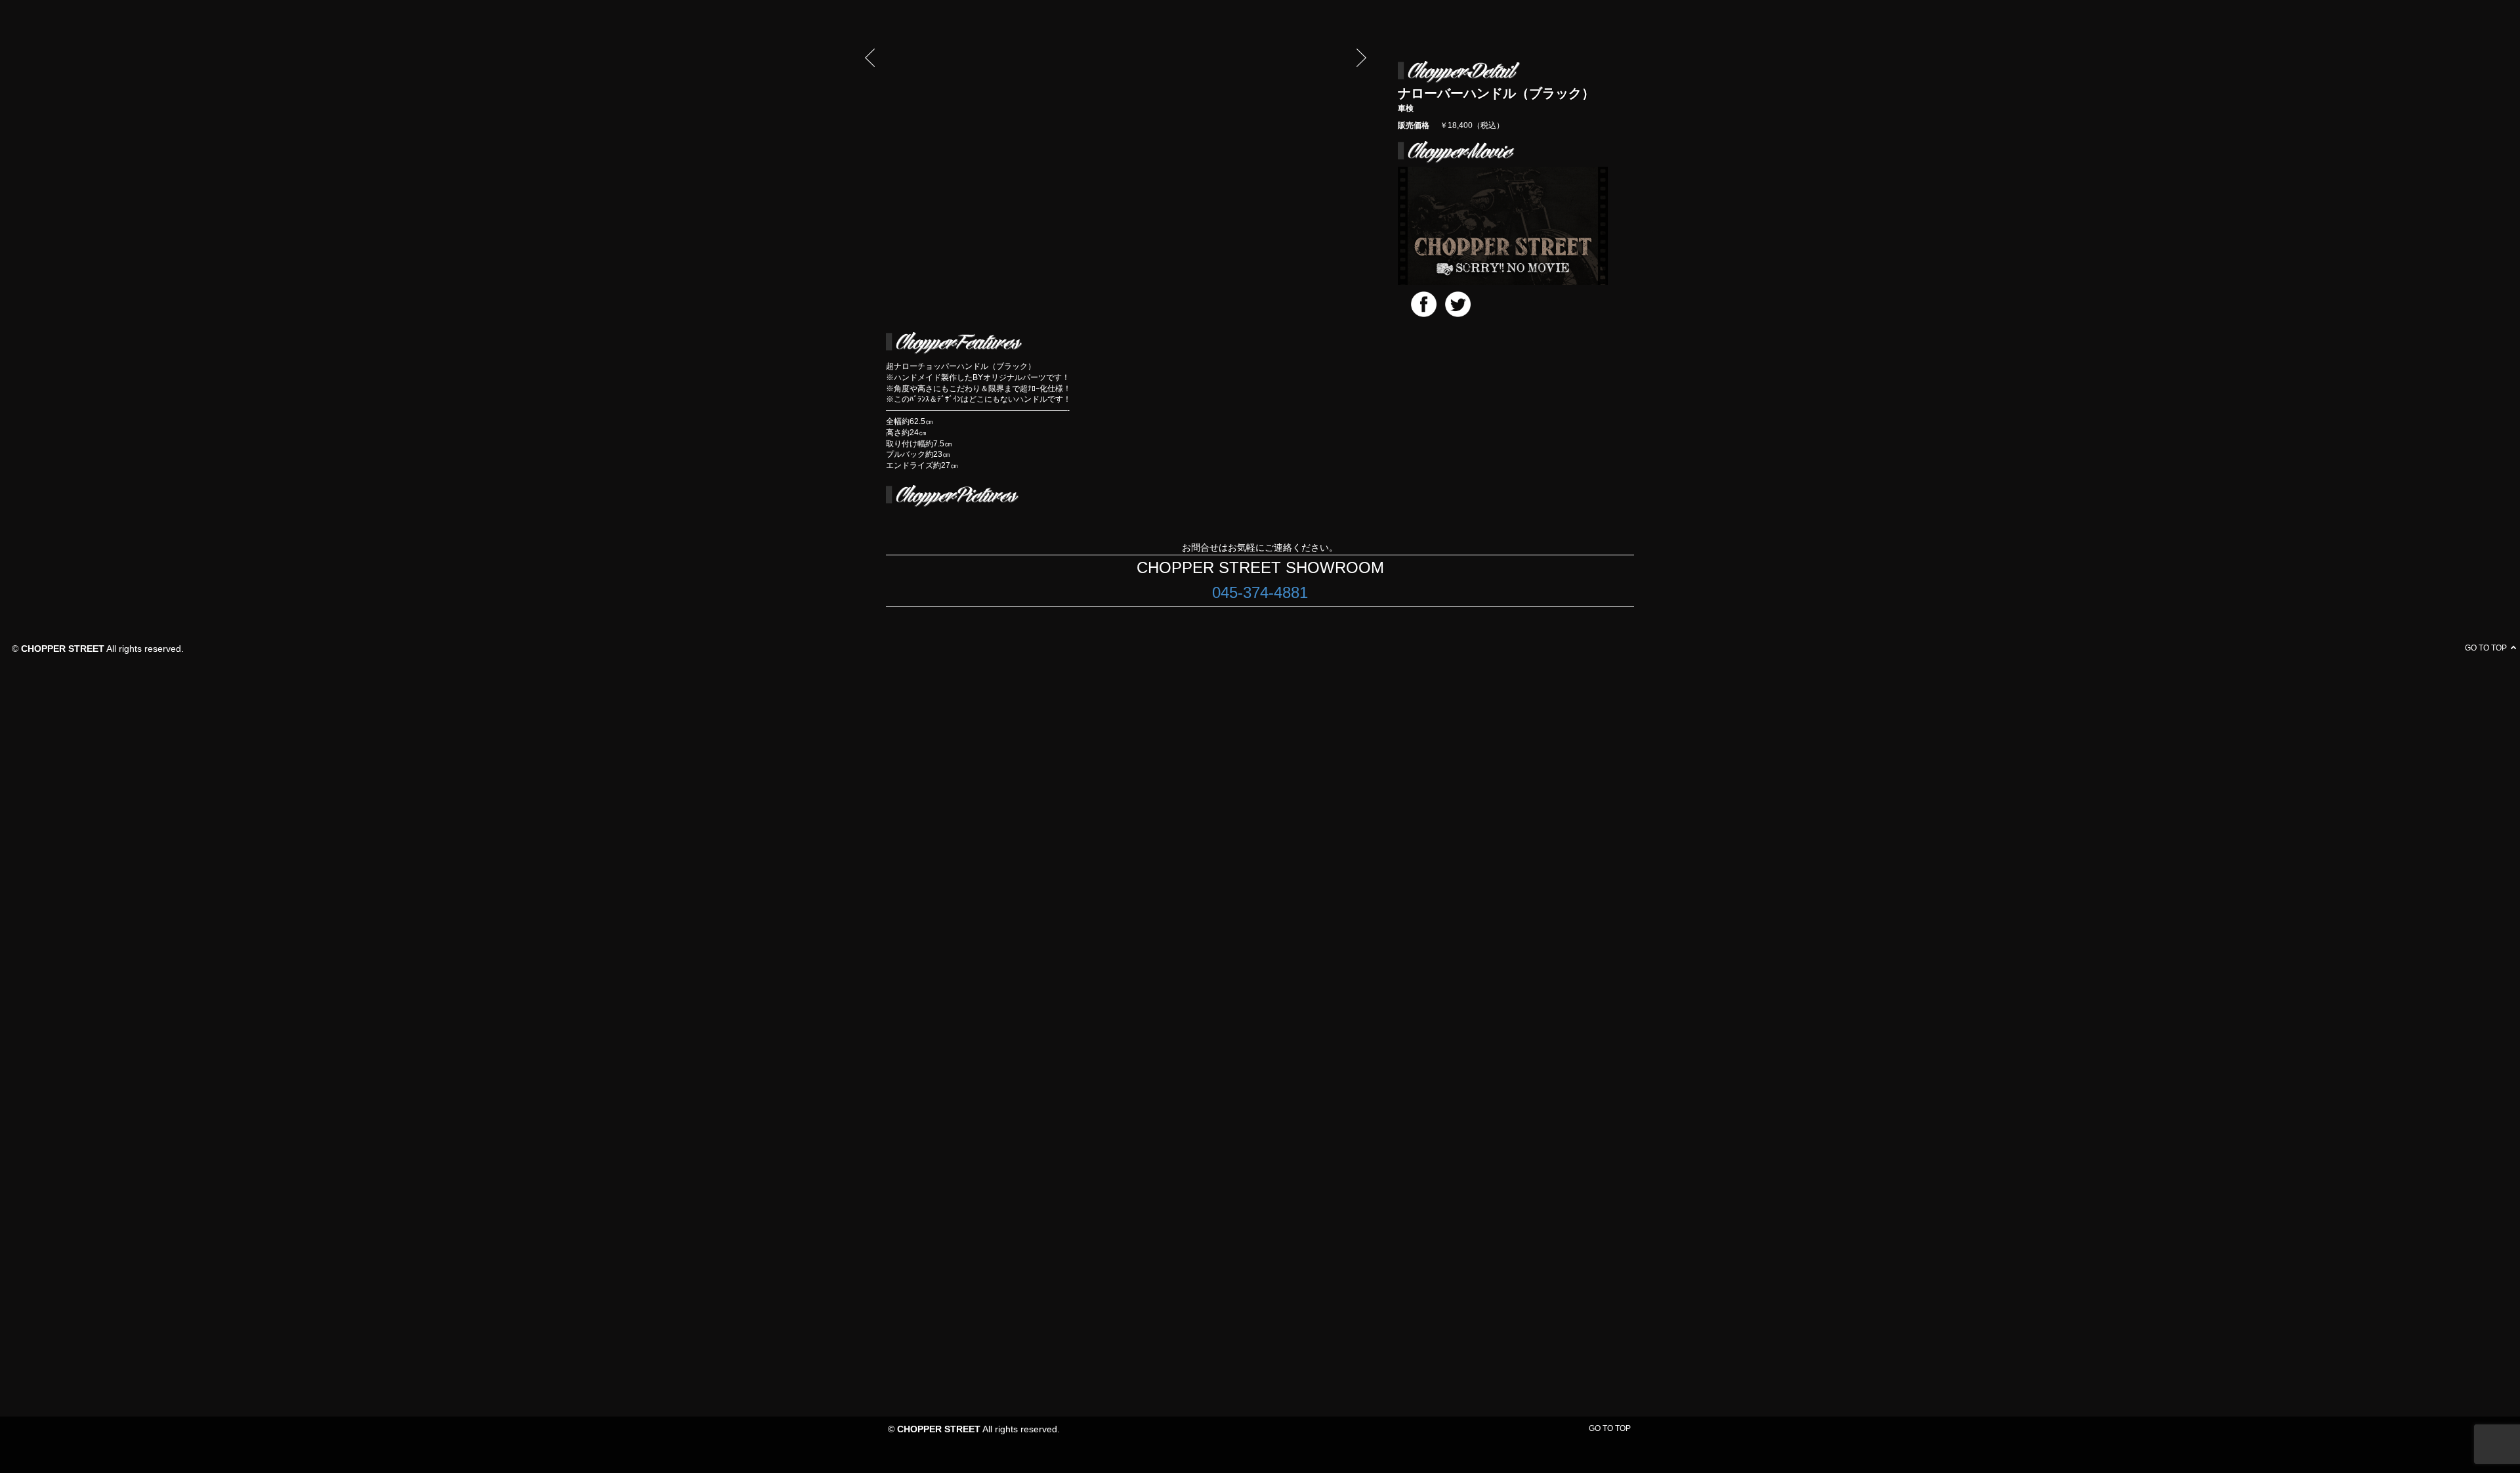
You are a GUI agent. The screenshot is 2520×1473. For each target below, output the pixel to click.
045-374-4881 (1260, 592)
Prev (870, 57)
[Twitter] (1458, 304)
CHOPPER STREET (939, 1429)
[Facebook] (1424, 304)
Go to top (1610, 1428)
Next (1361, 57)
